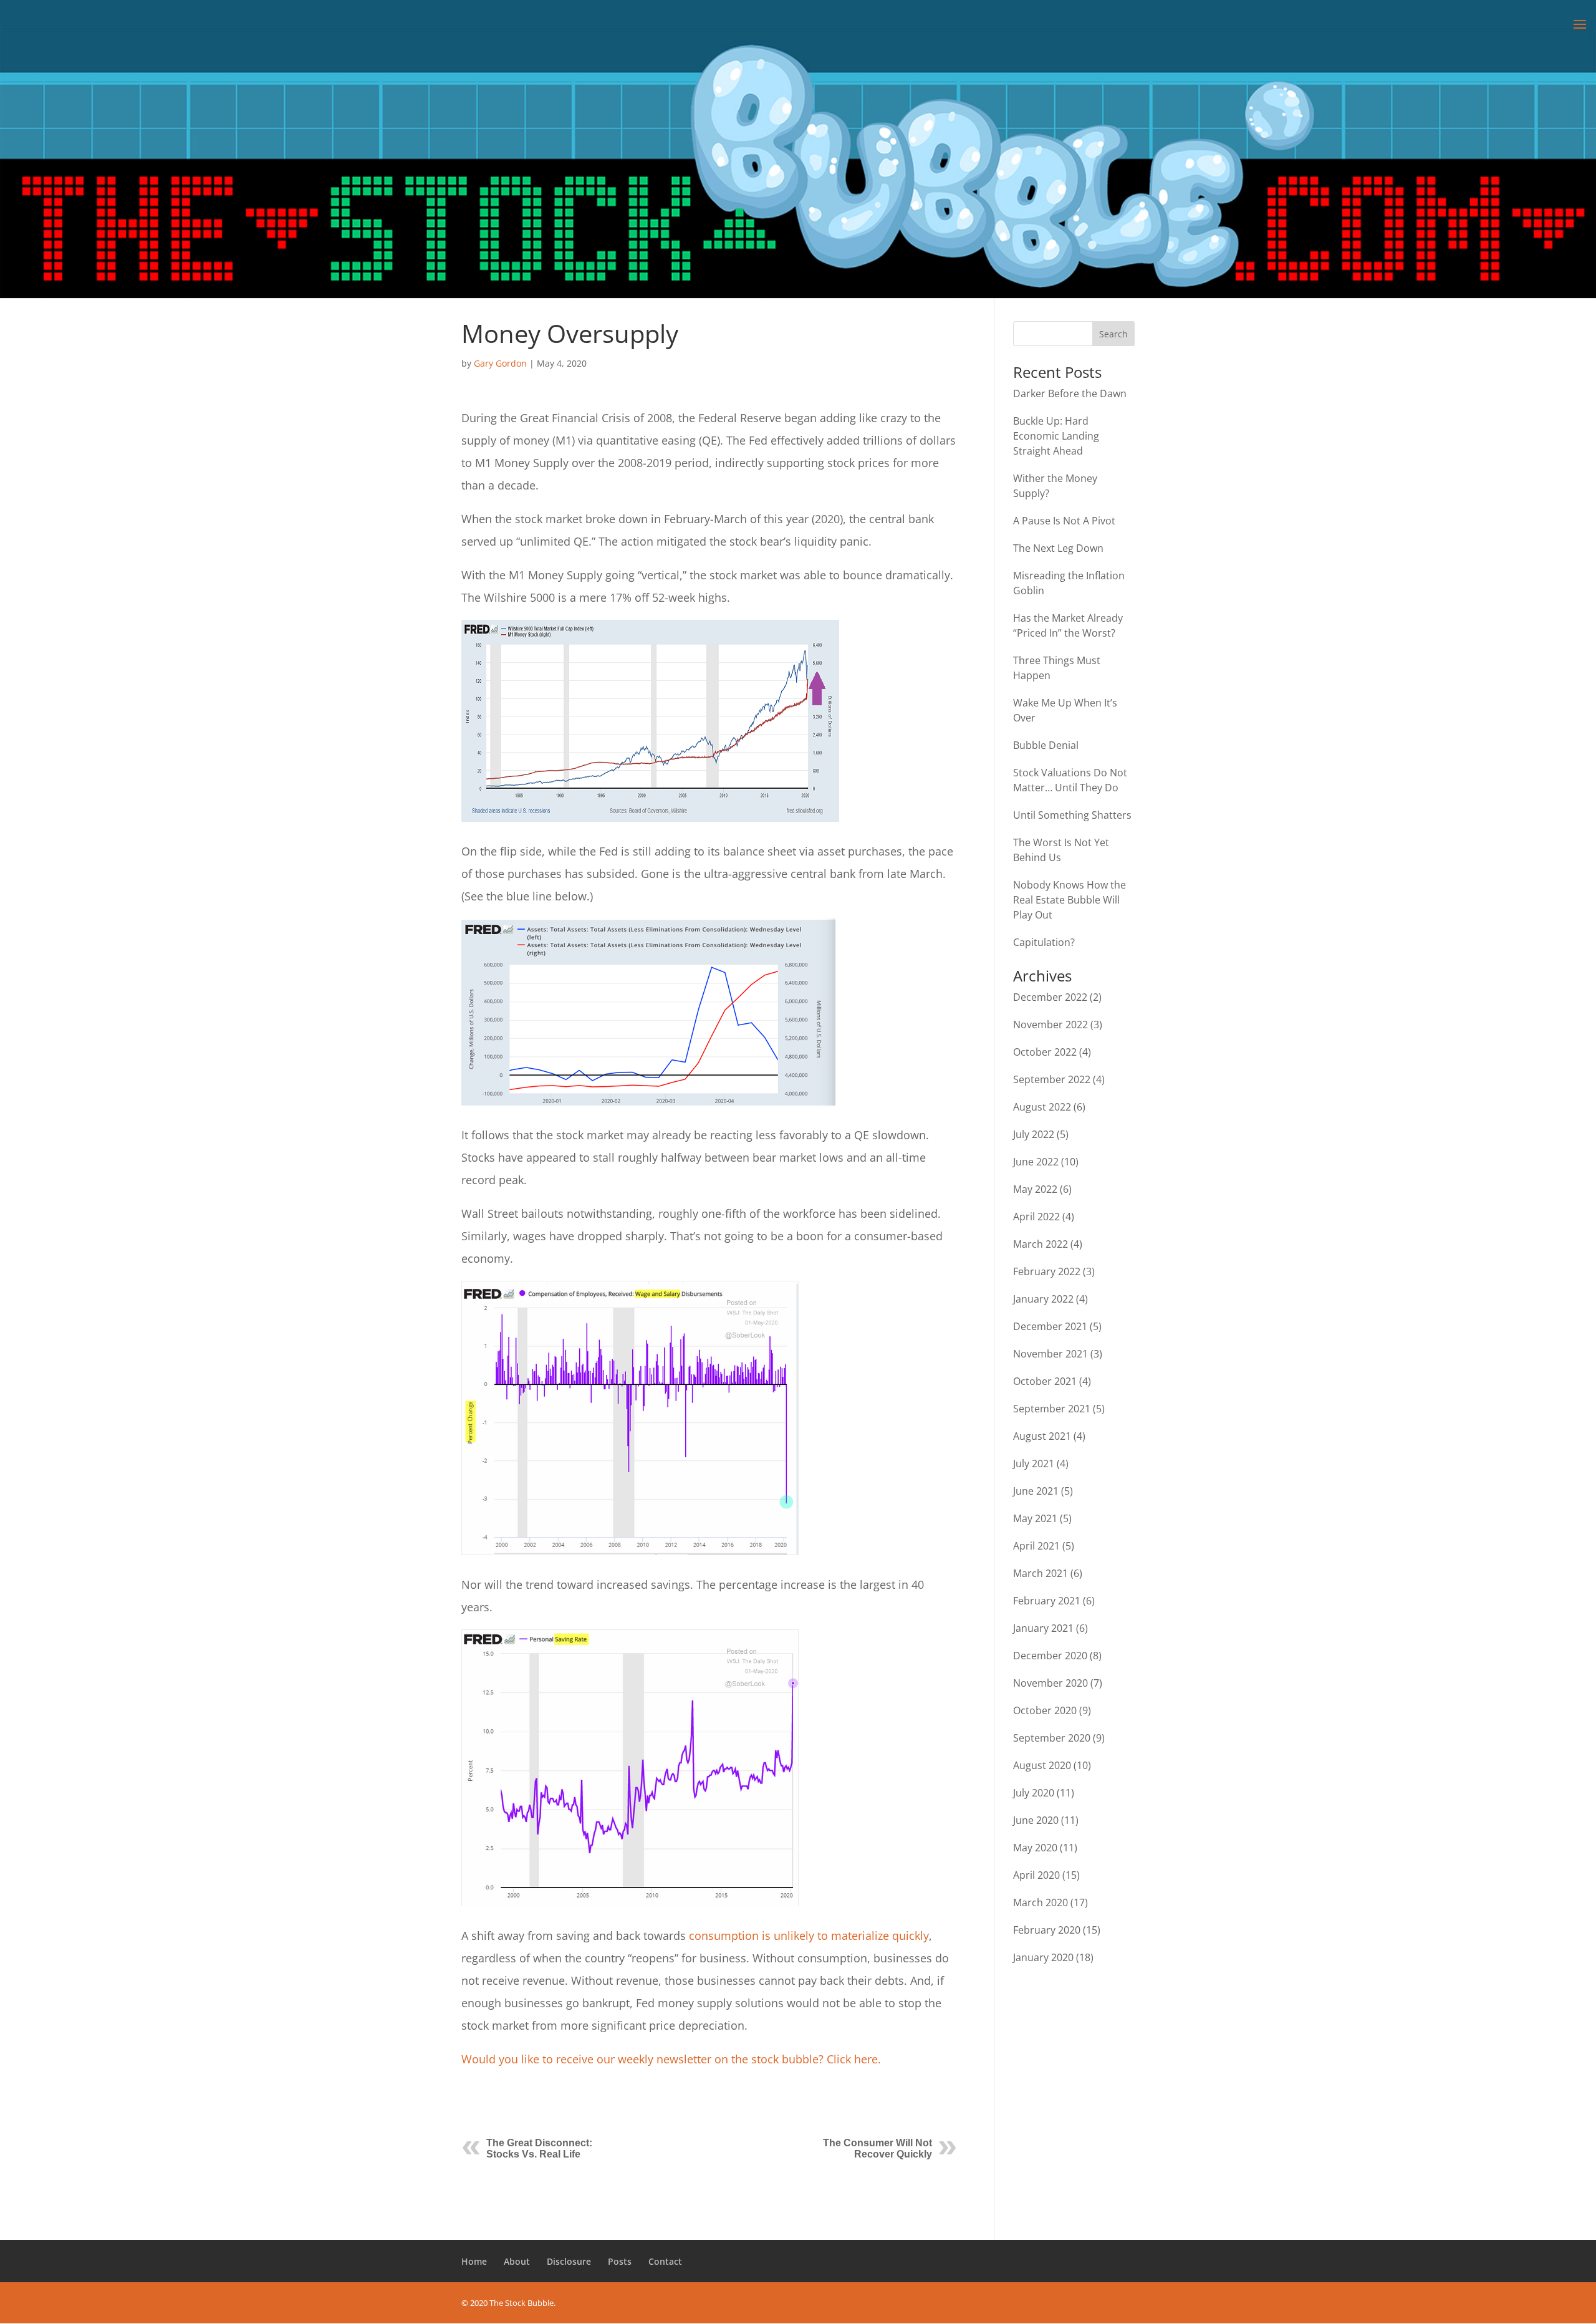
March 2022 (1041, 1244)
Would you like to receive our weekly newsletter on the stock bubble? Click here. (671, 2059)
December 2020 (1050, 1656)
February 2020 (1047, 1930)
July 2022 (1034, 1134)
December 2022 (1050, 997)
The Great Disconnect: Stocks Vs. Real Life (539, 2148)
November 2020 (1050, 1683)
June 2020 (1036, 1820)
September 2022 (1052, 1079)
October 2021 (1045, 1381)
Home (474, 2261)
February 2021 (1047, 1601)
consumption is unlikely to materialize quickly (809, 1936)
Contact (665, 2261)
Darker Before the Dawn (1070, 393)
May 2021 (1035, 1518)
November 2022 (1050, 1025)
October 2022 (1045, 1052)
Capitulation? (1044, 942)
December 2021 (1050, 1326)
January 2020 (1043, 1957)
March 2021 (1041, 1573)
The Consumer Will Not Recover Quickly (877, 2148)
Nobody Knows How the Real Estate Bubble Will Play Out (1070, 900)
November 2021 (1050, 1354)
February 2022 (1047, 1271)
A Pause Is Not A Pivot (1064, 521)
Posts (620, 2261)
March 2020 (1041, 1902)
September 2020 (1052, 1738)
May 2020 (1035, 1848)
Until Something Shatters (1072, 815)
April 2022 (1036, 1217)
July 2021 (1034, 1463)
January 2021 (1043, 1628)
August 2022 (1042, 1107)
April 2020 (1036, 1875)
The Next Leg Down (1058, 548)
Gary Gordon (500, 363)
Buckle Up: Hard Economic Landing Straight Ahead (1056, 436)
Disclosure (569, 2261)
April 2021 (1036, 1546)
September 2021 (1052, 1409)
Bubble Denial (1046, 745)
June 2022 (1036, 1162)
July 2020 (1034, 1793)
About (517, 2261)
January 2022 (1043, 1299)
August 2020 (1042, 1765)
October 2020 (1045, 1710)
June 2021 (1036, 1491)
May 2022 (1035, 1189)
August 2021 (1042, 1436)
